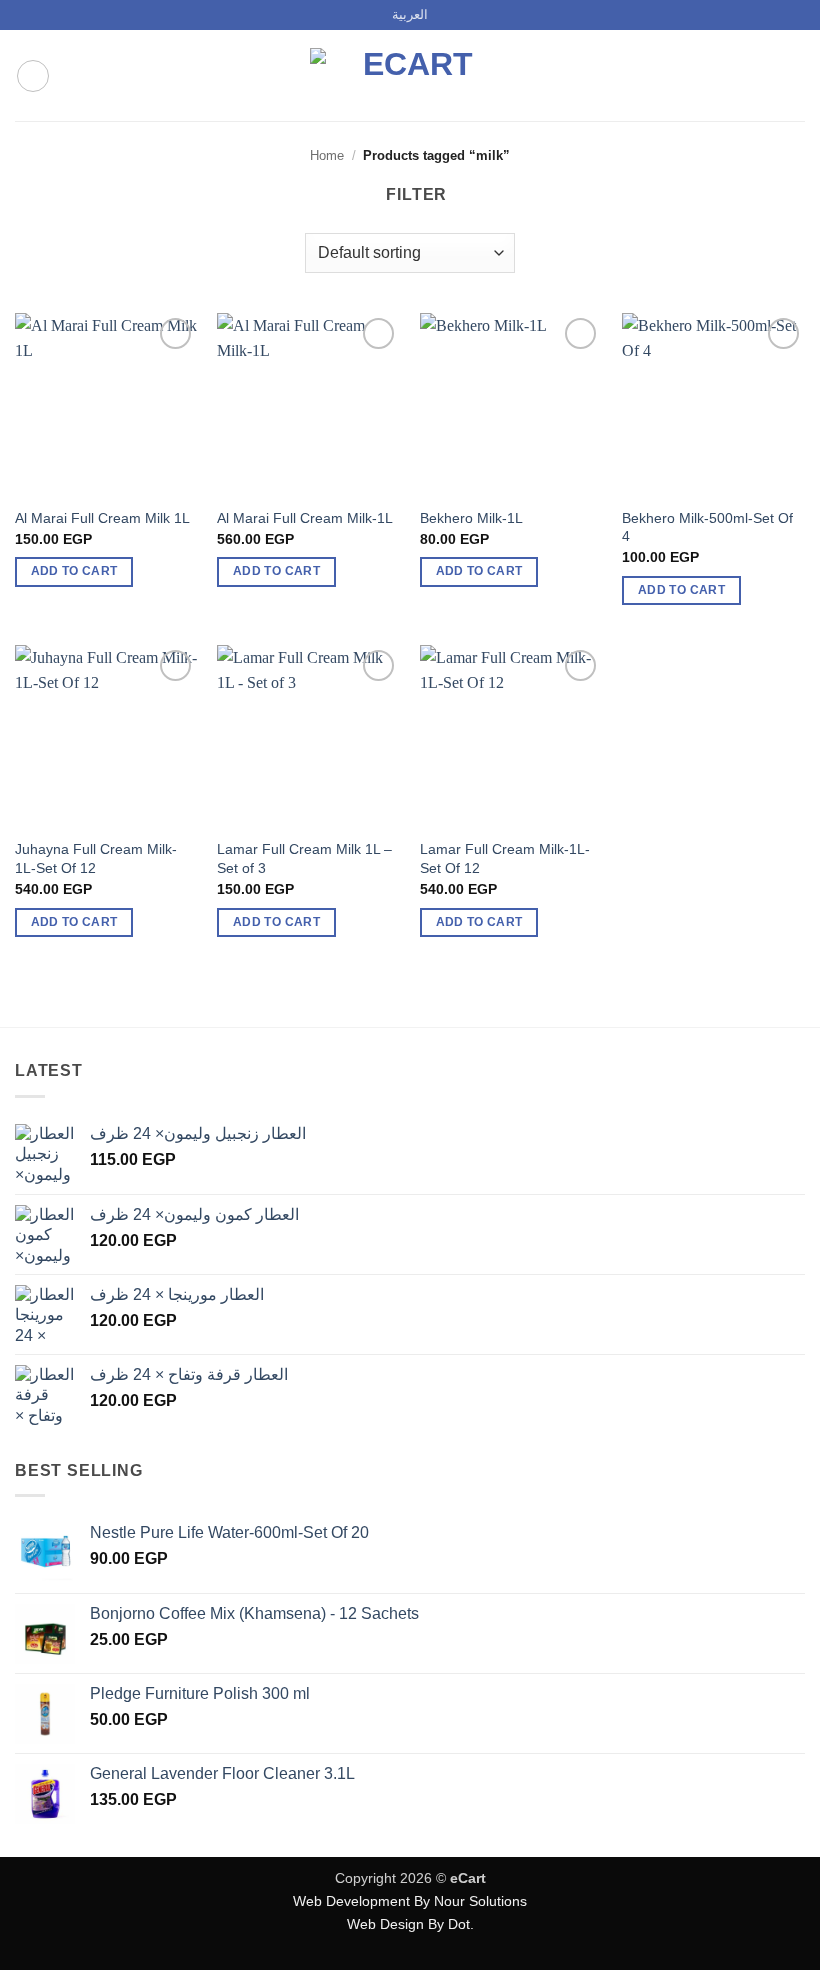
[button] (33, 76)
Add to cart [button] (74, 571)
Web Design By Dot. (410, 1924)
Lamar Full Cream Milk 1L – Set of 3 (304, 858)
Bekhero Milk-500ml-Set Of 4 (707, 527)
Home (327, 155)
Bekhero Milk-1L (471, 518)
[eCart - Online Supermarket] (410, 75)
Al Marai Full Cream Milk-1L (305, 518)
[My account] (761, 76)
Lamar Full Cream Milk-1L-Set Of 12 (505, 858)
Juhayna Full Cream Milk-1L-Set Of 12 (96, 858)
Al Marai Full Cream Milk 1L (102, 518)
